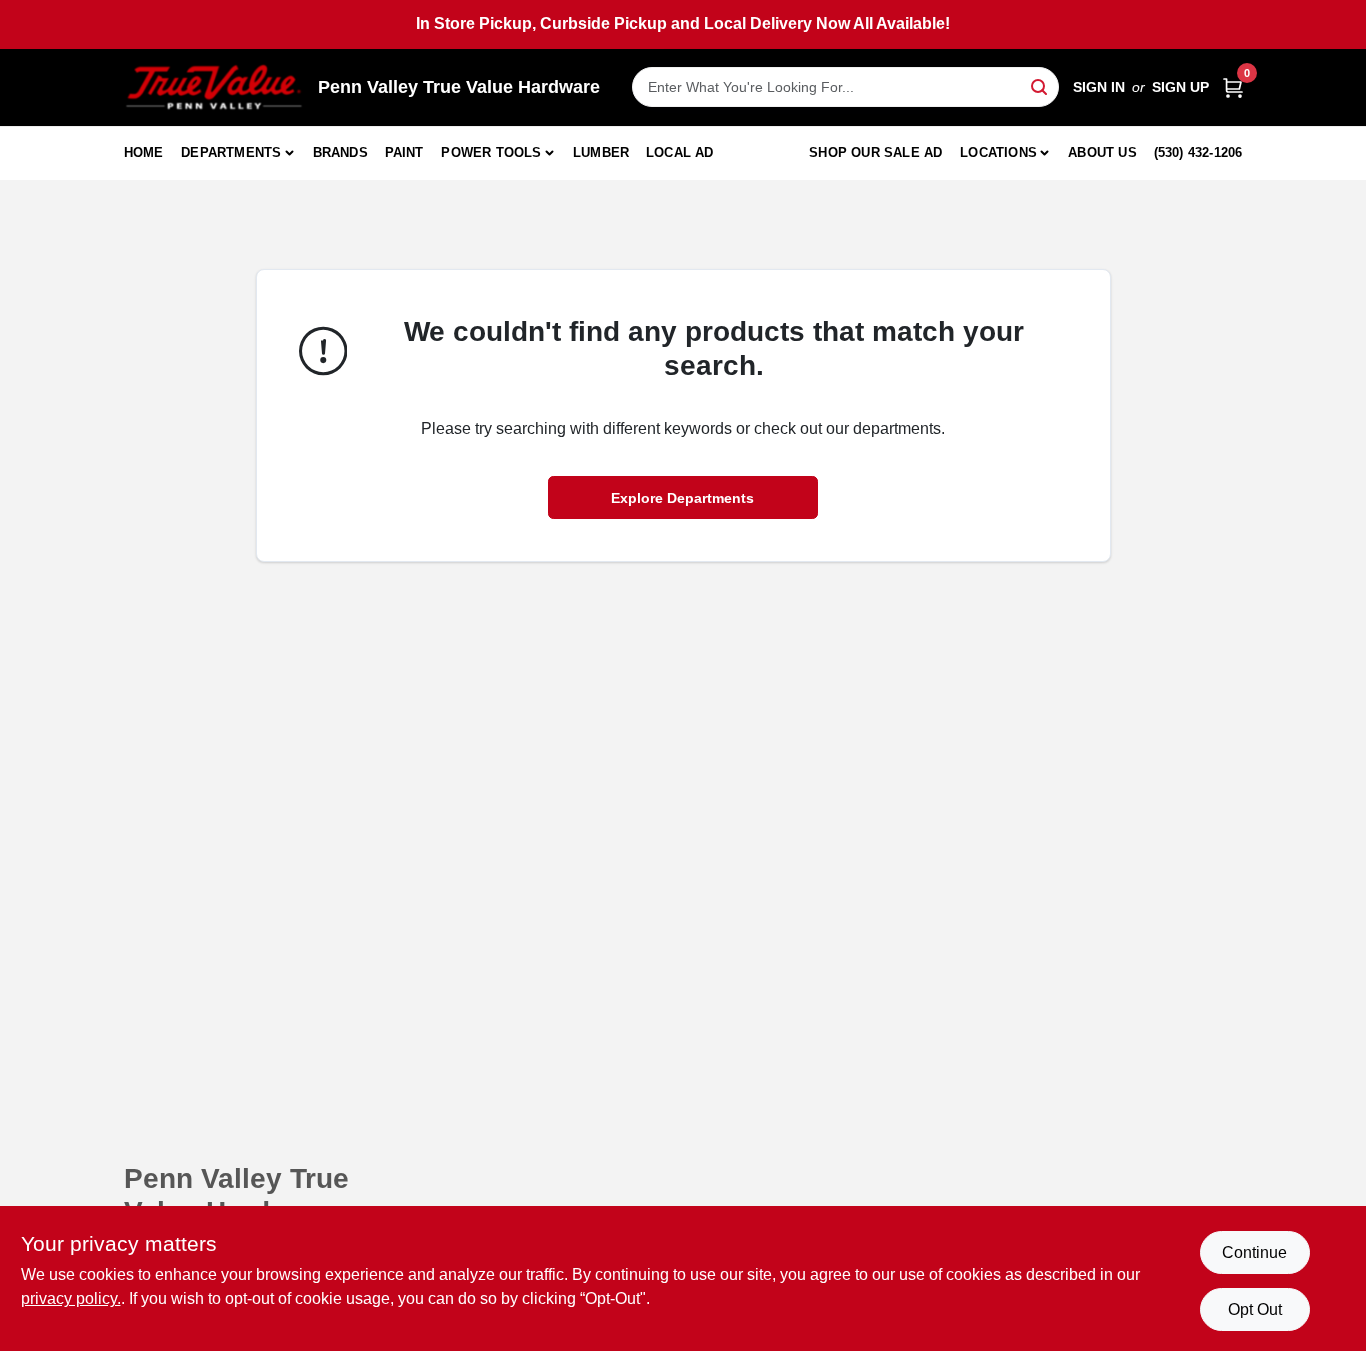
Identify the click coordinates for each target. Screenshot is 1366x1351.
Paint (404, 152)
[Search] (1040, 85)
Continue (1254, 1252)
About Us (1102, 152)
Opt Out (1255, 1309)
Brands (340, 152)
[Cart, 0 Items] (1233, 87)
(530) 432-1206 (1198, 152)
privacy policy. (71, 1298)
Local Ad (680, 152)
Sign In (1099, 87)
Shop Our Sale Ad (875, 152)
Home (144, 152)
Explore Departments (682, 498)
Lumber (601, 152)
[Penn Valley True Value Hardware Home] (214, 87)
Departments (231, 152)
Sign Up (1180, 87)
